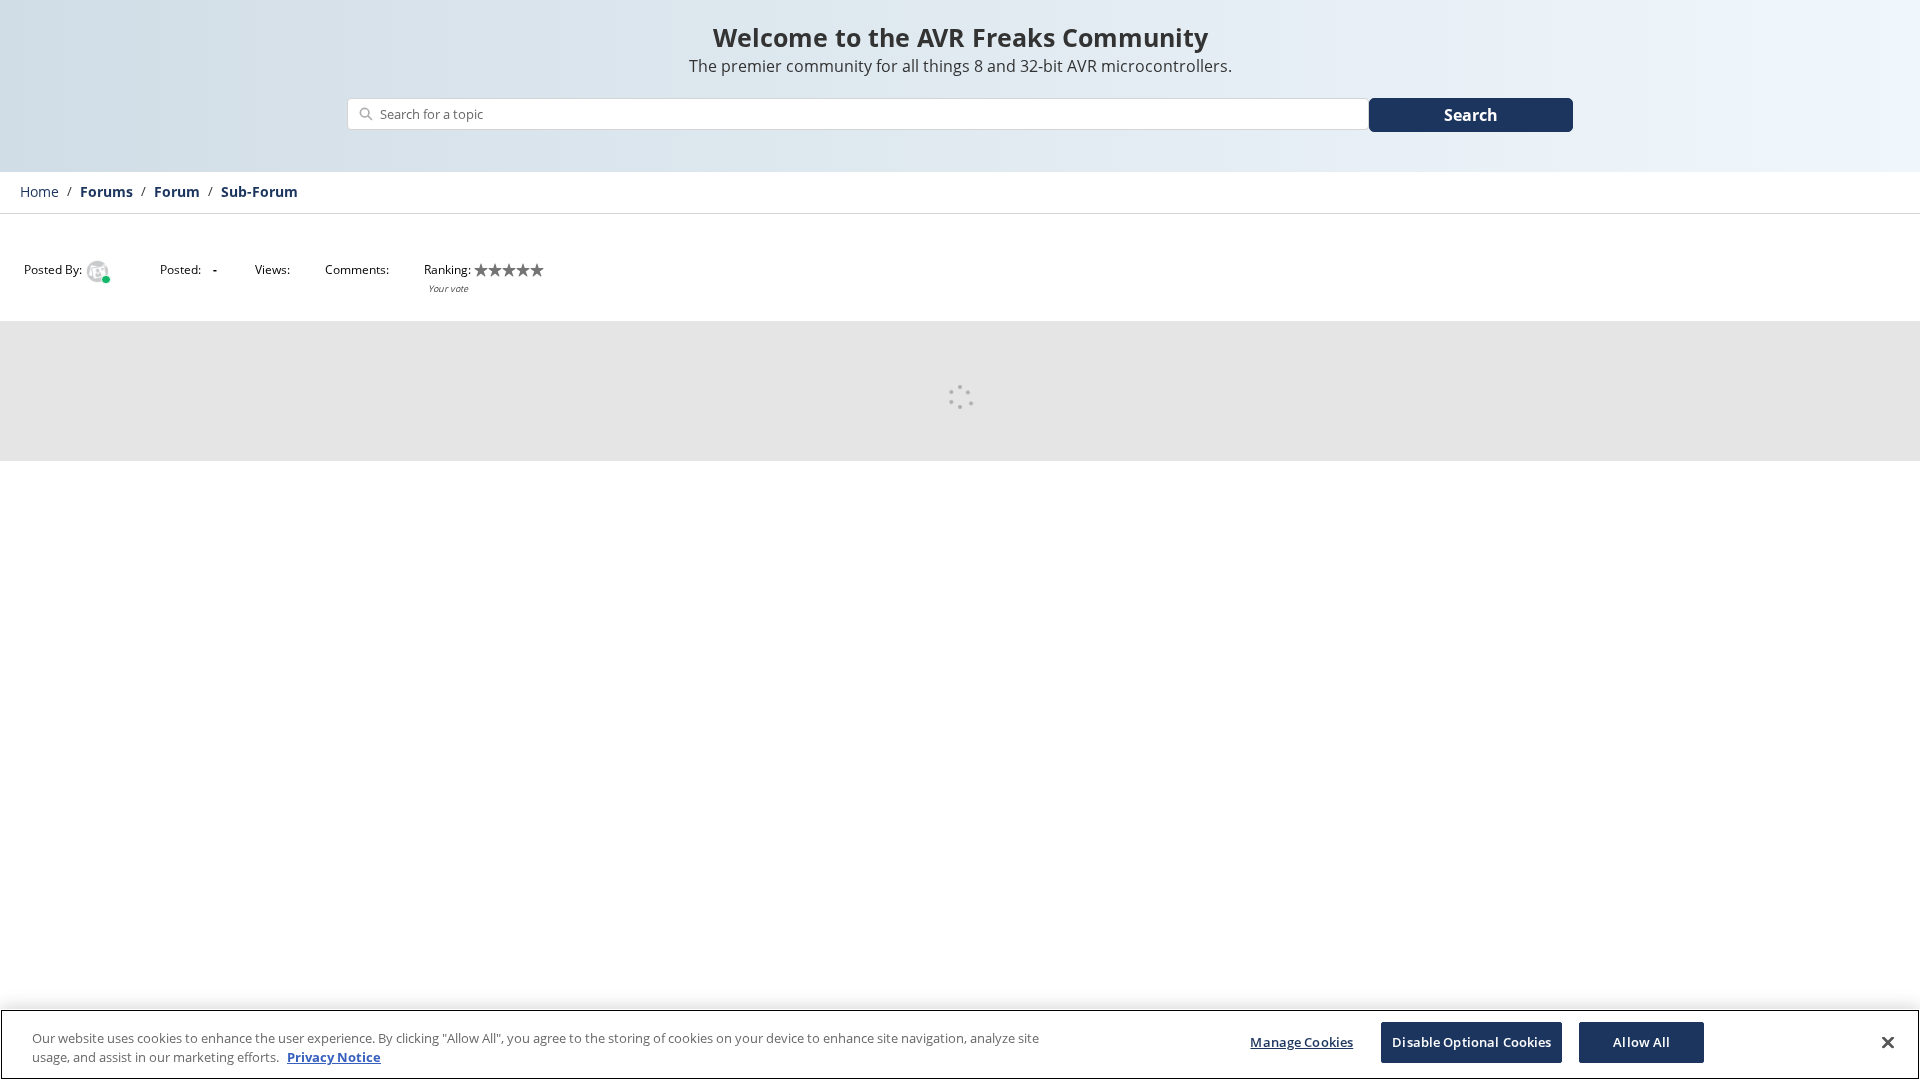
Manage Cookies (1301, 1042)
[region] (960, 1044)
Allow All (1641, 1042)
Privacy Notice (334, 1058)
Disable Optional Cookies (1471, 1042)
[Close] (1888, 1042)
